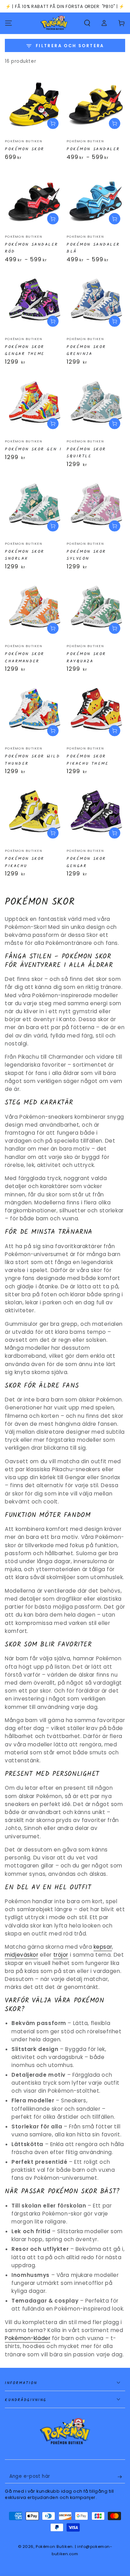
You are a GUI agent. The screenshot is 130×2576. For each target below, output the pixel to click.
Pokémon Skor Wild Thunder (32, 760)
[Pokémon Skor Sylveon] (96, 507)
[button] (87, 23)
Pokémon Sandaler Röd (32, 248)
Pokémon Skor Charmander (25, 658)
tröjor (61, 1955)
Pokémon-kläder (28, 2338)
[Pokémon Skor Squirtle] (96, 405)
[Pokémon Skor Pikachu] (34, 814)
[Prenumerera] (121, 2477)
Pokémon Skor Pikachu (25, 862)
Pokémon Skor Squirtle (86, 453)
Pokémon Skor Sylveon (86, 555)
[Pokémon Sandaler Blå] (96, 200)
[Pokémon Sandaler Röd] (34, 200)
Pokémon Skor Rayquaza (86, 658)
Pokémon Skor (25, 149)
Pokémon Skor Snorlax (25, 555)
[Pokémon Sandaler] (96, 105)
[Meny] (8, 23)
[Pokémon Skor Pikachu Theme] (96, 712)
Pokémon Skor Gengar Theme (25, 350)
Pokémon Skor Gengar (86, 862)
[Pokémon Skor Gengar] (96, 814)
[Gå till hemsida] (54, 23)
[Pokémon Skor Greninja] (96, 302)
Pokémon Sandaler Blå (93, 248)
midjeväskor (21, 1955)
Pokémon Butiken (54, 2547)
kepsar (103, 1947)
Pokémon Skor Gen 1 (33, 449)
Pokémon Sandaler (93, 149)
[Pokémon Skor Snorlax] (34, 507)
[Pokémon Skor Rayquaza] (96, 609)
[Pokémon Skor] (34, 105)
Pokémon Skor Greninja (86, 350)
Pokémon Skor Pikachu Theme (88, 760)
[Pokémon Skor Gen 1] (34, 405)
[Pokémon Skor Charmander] (34, 609)
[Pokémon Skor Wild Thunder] (34, 712)
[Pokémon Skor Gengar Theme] (34, 302)
